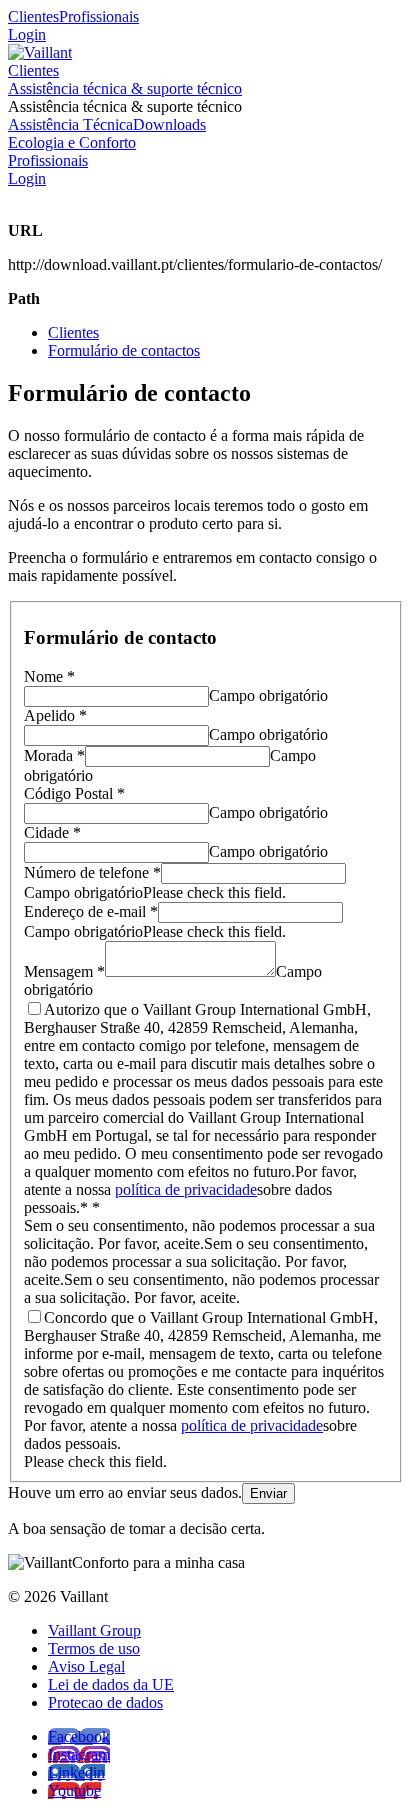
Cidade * (52, 832)
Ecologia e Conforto (72, 142)
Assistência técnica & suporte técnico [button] (125, 106)
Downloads (169, 124)
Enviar (268, 1493)
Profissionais (99, 16)
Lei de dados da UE (111, 1684)
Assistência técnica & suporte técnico (125, 88)
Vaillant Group (94, 1630)
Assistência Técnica (70, 124)
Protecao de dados (105, 1702)
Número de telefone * (92, 872)
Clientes (33, 16)
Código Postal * (74, 793)
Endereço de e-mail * (91, 911)
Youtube (74, 1790)
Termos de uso (94, 1648)
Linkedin (76, 1772)
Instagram (79, 1754)
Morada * (54, 755)
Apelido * (55, 715)
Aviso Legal (86, 1666)
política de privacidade (186, 1189)
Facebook (79, 1736)
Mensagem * (64, 971)
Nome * (49, 676)
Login (27, 34)
